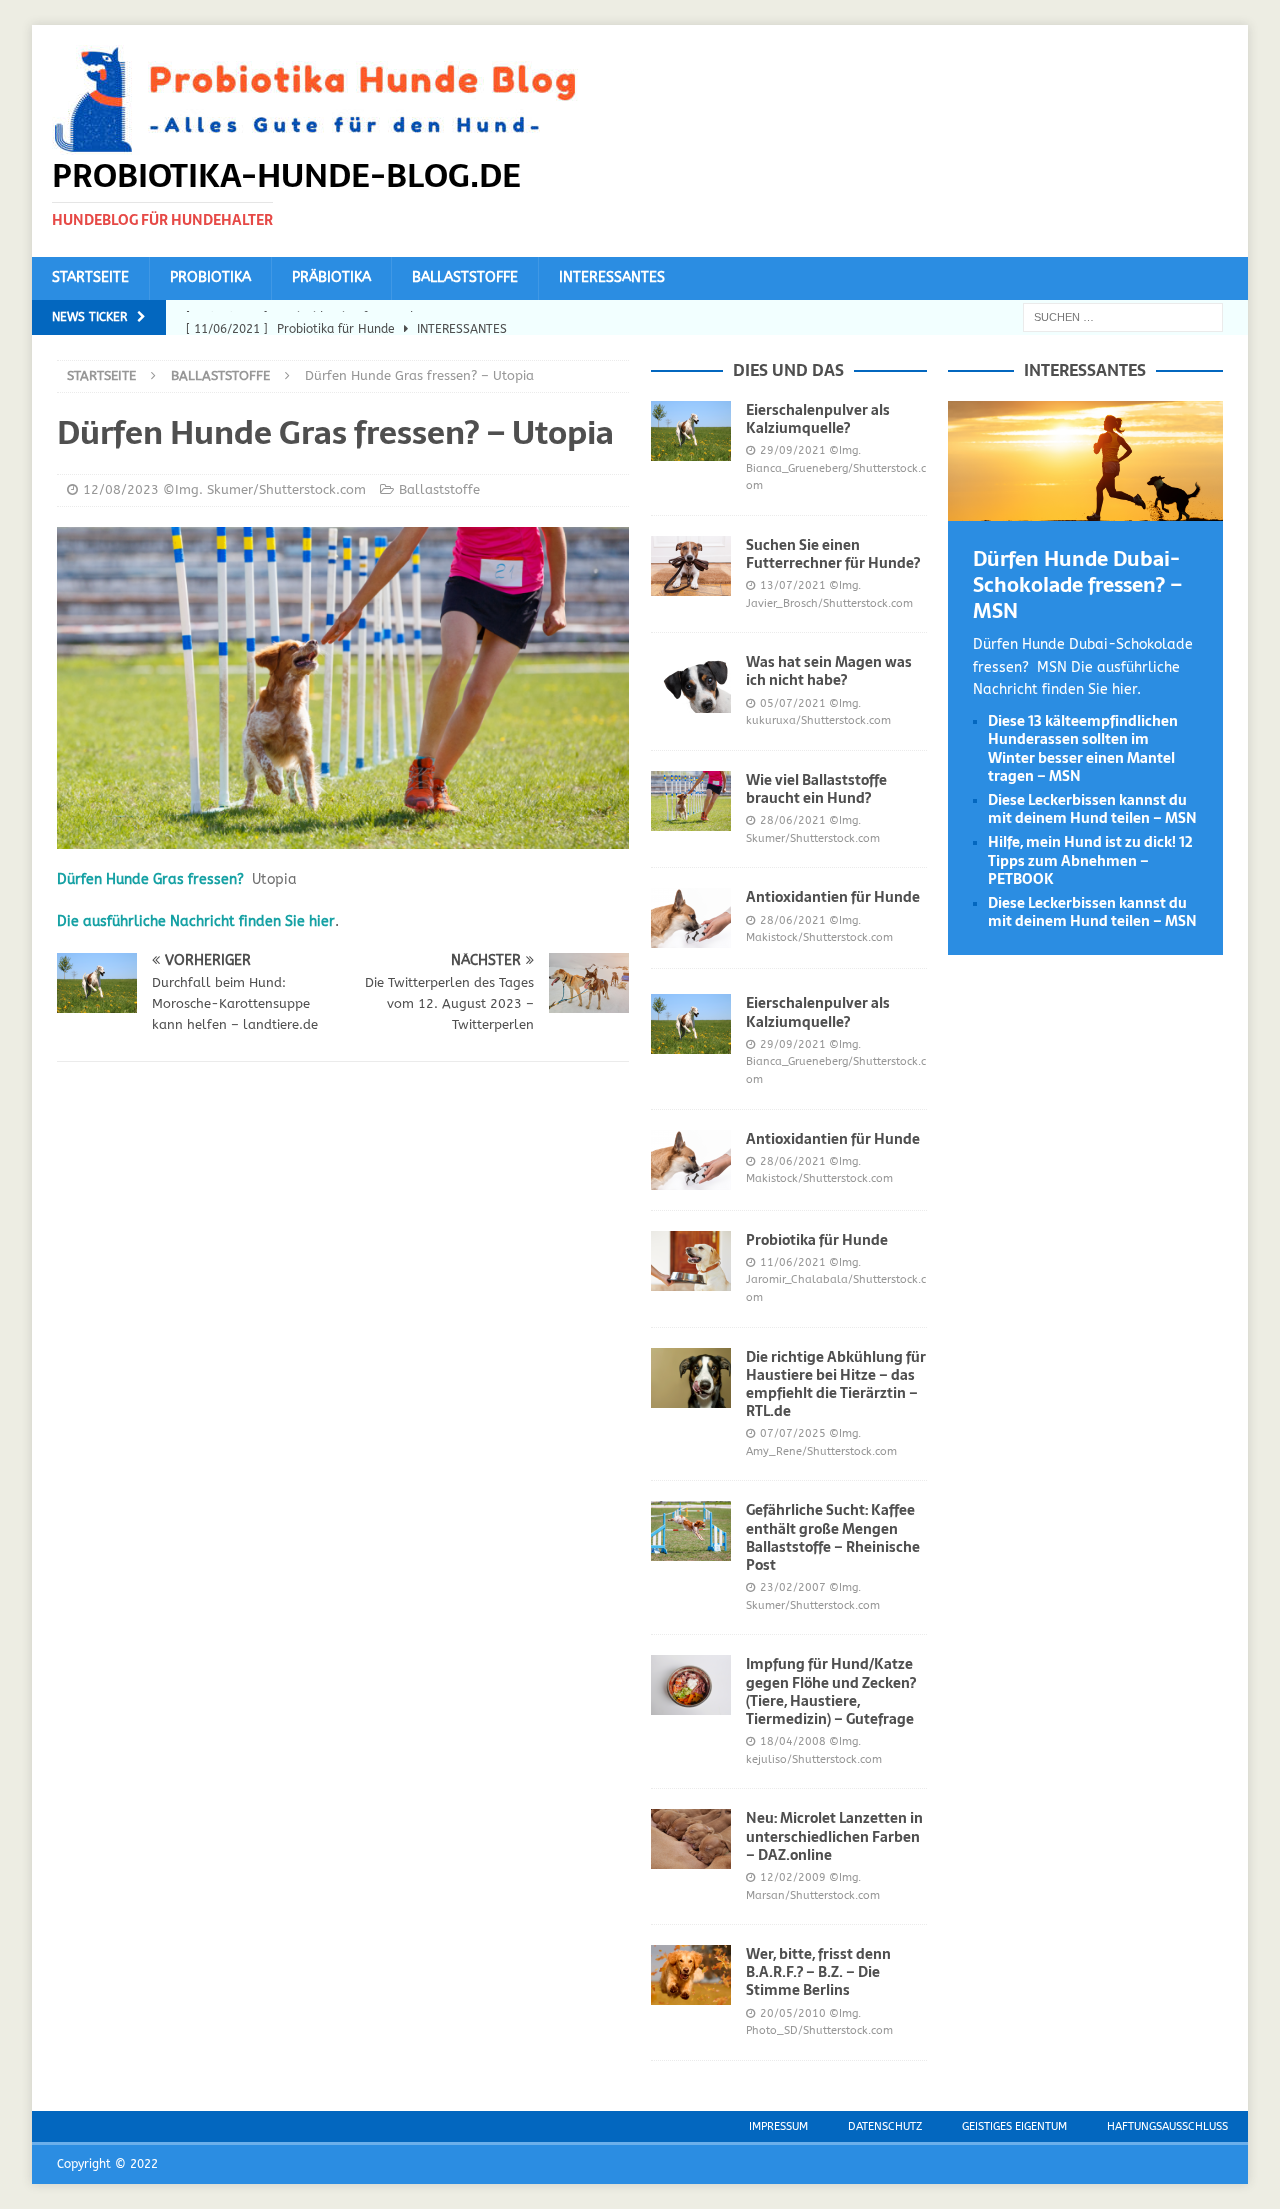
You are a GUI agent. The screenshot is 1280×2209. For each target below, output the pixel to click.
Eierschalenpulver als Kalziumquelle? (818, 419)
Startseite (90, 277)
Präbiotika (331, 277)
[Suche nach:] (1123, 316)
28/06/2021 (793, 820)
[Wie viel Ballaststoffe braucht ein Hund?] (691, 801)
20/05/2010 (793, 2013)
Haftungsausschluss (1167, 2126)
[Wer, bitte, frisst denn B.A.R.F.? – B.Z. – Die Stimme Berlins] (691, 1975)
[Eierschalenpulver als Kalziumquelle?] (691, 431)
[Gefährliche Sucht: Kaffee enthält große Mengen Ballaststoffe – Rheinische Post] (691, 1531)
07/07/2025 (793, 1433)
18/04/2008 (793, 1741)
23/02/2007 (793, 1587)
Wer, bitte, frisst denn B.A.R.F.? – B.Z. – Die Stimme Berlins (818, 1972)
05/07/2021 (793, 703)
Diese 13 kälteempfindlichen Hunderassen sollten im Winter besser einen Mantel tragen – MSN (1083, 748)
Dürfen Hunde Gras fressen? (150, 879)
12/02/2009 (793, 1877)
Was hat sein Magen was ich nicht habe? (829, 671)
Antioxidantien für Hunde (833, 897)
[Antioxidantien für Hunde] (691, 918)
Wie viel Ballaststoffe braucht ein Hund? (816, 789)
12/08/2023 (121, 489)
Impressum (778, 2126)
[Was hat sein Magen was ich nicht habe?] (691, 683)
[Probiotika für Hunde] (691, 1261)
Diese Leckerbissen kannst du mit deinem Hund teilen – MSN (1092, 809)
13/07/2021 (793, 585)
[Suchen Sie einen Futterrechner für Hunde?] (691, 566)
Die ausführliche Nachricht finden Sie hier (196, 921)
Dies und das (788, 370)
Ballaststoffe (465, 277)
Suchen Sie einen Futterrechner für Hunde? (833, 554)
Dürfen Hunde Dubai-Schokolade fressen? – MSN (1078, 585)
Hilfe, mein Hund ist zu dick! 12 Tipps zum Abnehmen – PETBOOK (1090, 860)
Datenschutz (885, 2126)
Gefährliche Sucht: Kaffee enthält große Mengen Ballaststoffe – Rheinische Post (833, 1537)
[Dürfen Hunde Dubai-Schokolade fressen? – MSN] (1085, 509)
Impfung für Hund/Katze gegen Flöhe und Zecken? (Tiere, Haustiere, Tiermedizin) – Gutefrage (831, 1691)
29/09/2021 (793, 450)
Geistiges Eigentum (1014, 2126)
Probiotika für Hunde (817, 1240)
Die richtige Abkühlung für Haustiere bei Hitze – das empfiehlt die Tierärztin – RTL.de (836, 1384)
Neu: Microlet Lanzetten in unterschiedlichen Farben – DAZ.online (834, 1836)
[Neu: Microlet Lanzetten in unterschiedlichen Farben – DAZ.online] (691, 1839)
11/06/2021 (793, 1262)
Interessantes (612, 277)
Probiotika (210, 277)
